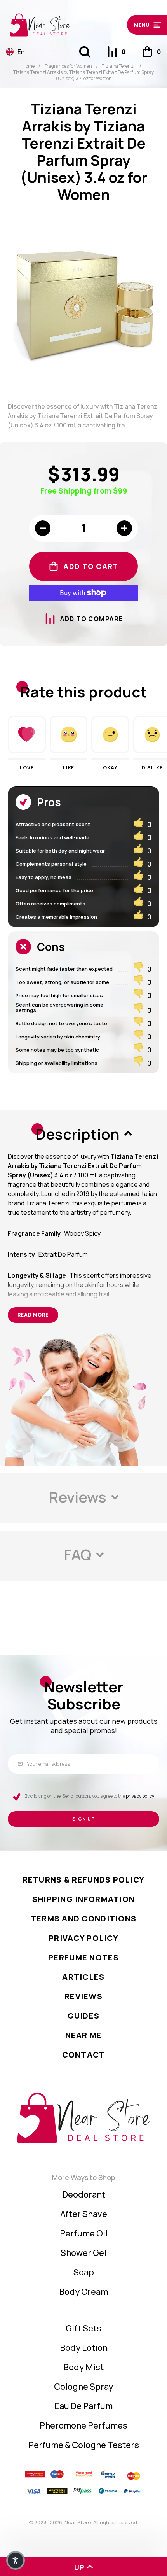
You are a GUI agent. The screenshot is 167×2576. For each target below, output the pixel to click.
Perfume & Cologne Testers (84, 2445)
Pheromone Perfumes (83, 2425)
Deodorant (84, 2194)
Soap (84, 2272)
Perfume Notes (83, 1957)
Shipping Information (84, 1899)
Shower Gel (83, 2253)
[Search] (85, 52)
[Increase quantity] (124, 528)
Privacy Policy (83, 1938)
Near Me (84, 2035)
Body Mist (83, 2367)
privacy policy (140, 1796)
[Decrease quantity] (43, 528)
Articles (83, 1977)
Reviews (83, 1996)
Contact (84, 2055)
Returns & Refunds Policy (84, 1880)
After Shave (84, 2214)
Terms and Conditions (84, 1918)
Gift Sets (83, 2328)
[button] (144, 25)
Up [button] (80, 2567)
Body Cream (83, 2292)
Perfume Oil (84, 2233)
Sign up (83, 1819)
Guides (84, 2016)
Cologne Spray (83, 2387)
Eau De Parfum (83, 2406)
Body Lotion (84, 2348)
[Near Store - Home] (64, 25)
